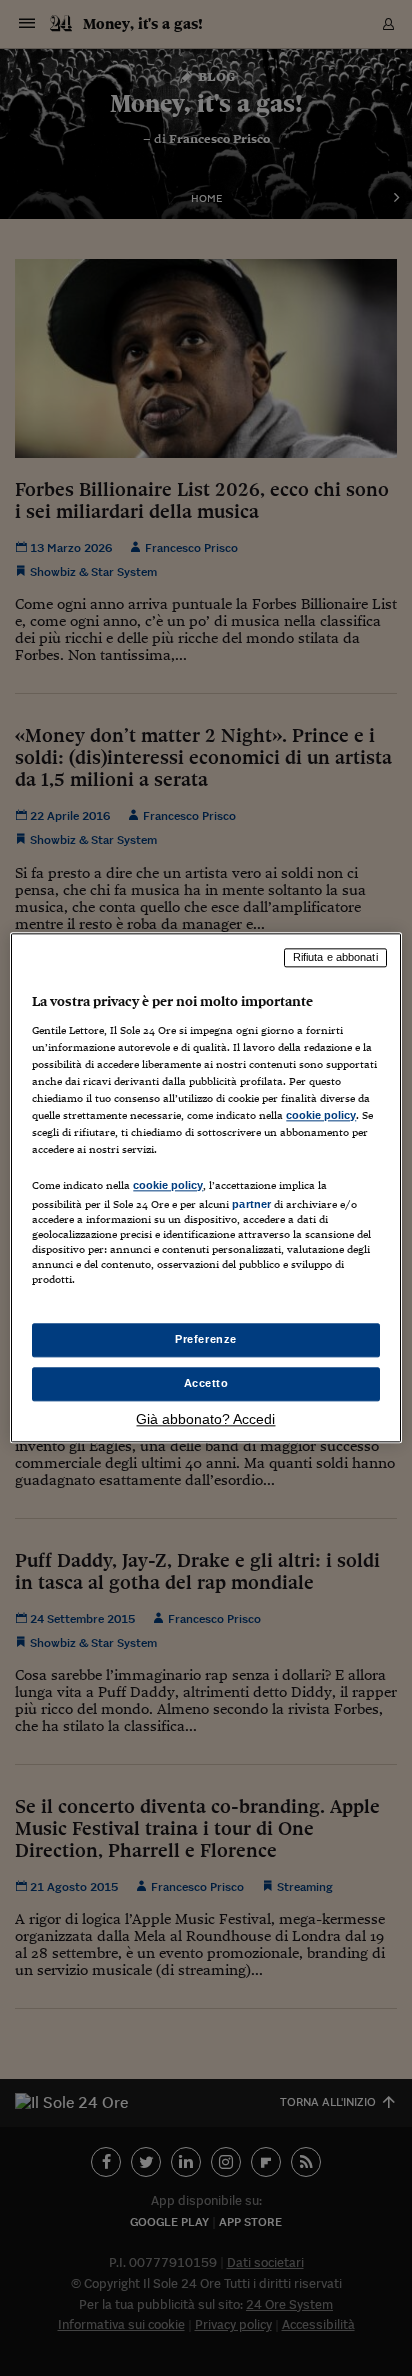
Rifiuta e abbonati (335, 957)
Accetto (206, 1384)
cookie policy (321, 1115)
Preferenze (206, 1340)
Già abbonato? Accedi (205, 1420)
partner (251, 1204)
